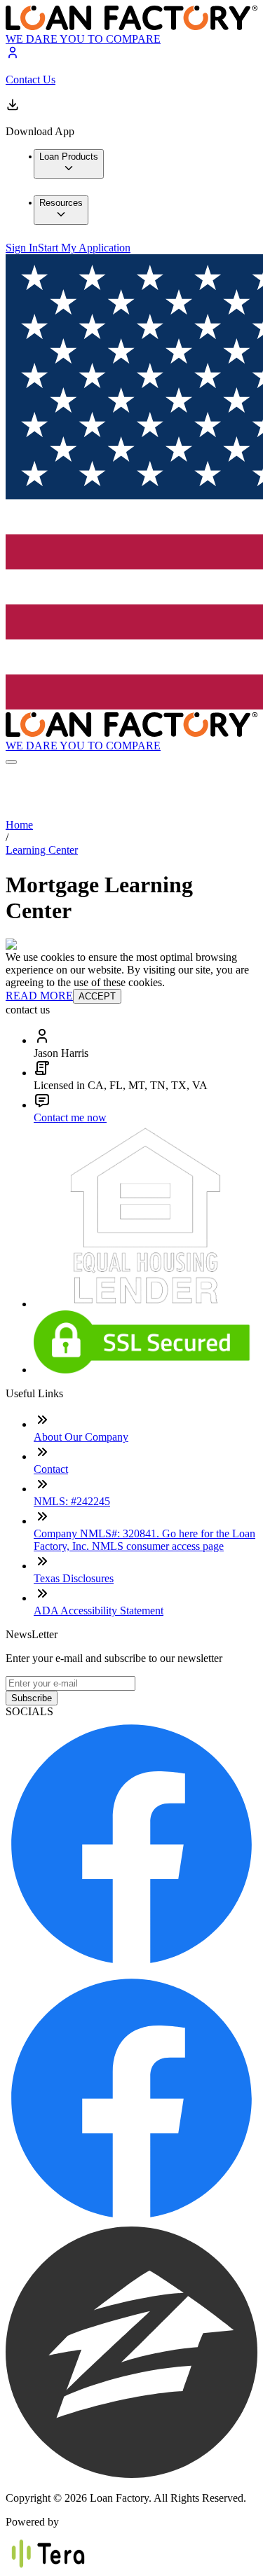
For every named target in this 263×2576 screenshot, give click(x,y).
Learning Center (42, 850)
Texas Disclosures (74, 1578)
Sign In (22, 248)
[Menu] (11, 762)
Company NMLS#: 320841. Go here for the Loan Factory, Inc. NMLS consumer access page (144, 1540)
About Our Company (81, 1437)
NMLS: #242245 (72, 1501)
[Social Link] (131, 1966)
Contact (51, 1469)
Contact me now (70, 1117)
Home (19, 825)
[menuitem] (69, 164)
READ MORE (39, 996)
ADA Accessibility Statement (99, 1611)
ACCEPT (97, 996)
